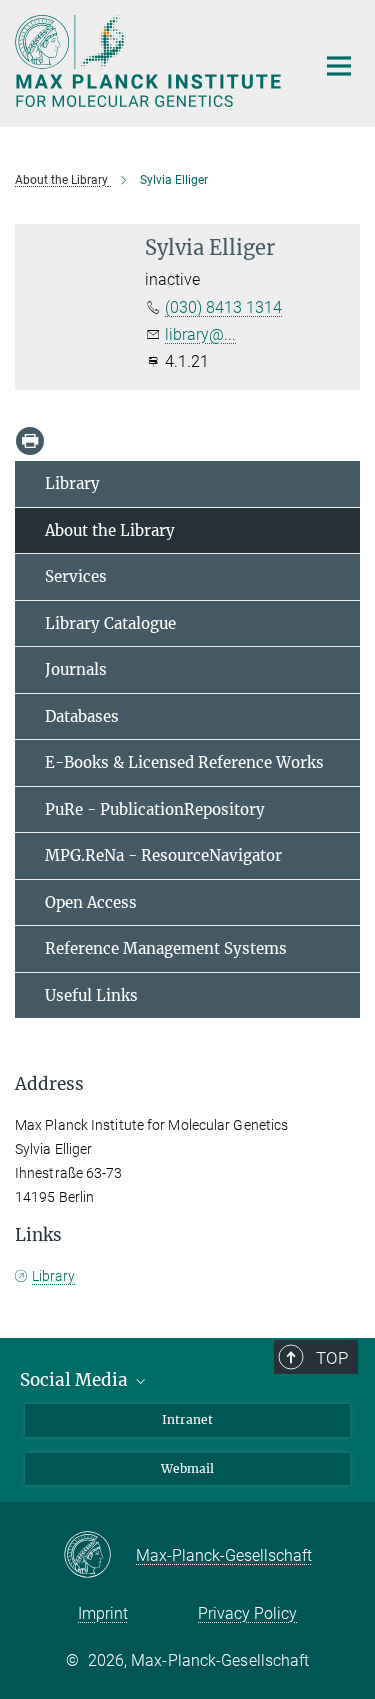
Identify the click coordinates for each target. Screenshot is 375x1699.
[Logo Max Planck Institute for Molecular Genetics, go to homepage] (150, 61)
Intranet (187, 1419)
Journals (76, 669)
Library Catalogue (110, 623)
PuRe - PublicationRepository (155, 809)
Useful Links (91, 995)
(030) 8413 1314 (223, 307)
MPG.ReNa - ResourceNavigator (163, 855)
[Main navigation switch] (339, 66)
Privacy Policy (247, 1613)
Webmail (187, 1468)
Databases (82, 716)
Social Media (76, 1380)
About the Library (110, 530)
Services (76, 576)
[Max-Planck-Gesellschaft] (99, 1556)
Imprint (103, 1613)
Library (72, 483)
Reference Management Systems (166, 948)
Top (332, 1358)
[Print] (30, 441)
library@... (200, 334)
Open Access (91, 902)
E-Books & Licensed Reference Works (184, 762)
